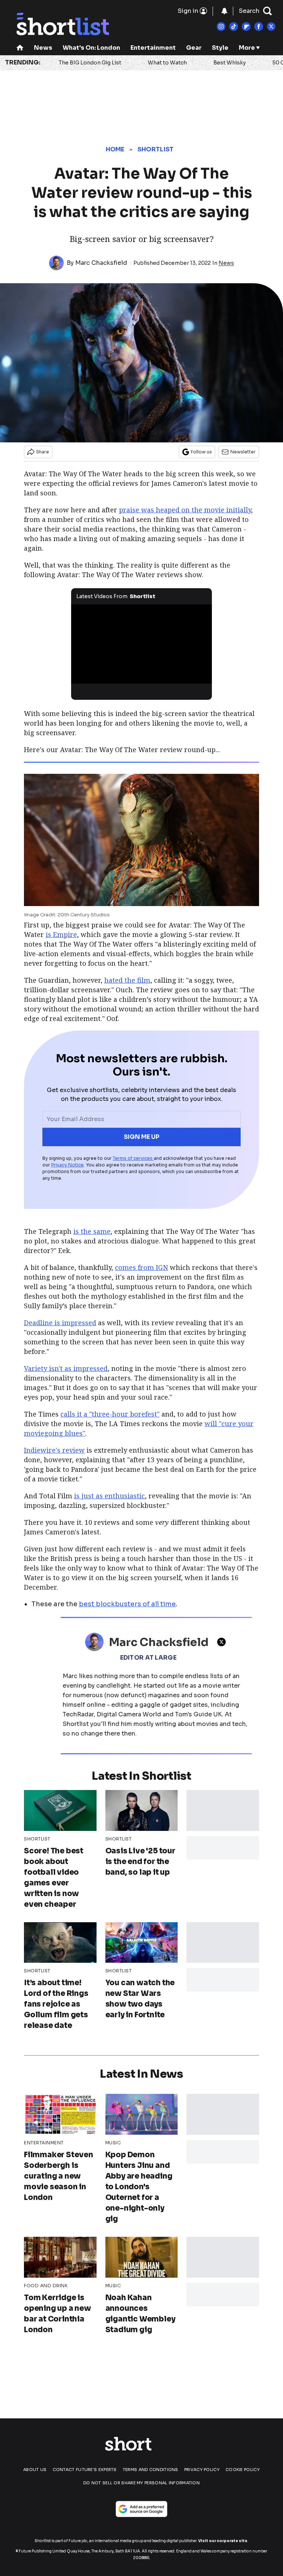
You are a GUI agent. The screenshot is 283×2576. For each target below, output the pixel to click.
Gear (194, 48)
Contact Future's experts (85, 2470)
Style (220, 48)
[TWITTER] (223, 1642)
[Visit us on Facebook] (259, 27)
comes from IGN (141, 1267)
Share (43, 452)
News (43, 48)
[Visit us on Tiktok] (234, 27)
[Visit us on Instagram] (221, 27)
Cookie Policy (243, 2470)
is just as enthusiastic (109, 1496)
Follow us (201, 452)
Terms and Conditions (151, 2470)
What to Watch (167, 63)
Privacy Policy (202, 2470)
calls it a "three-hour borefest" (110, 1414)
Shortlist (156, 149)
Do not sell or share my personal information (141, 2483)
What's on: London (91, 48)
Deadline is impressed (60, 1323)
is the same (92, 1231)
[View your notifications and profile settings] (224, 11)
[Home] (20, 48)
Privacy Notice (67, 1165)
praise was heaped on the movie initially (185, 510)
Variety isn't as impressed (66, 1368)
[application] (142, 644)
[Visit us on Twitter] (271, 27)
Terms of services (133, 1158)
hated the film (127, 980)
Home (115, 149)
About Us (35, 2470)
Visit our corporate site (223, 2541)
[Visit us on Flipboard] (246, 27)
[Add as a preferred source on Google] (141, 2509)
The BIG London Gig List (90, 63)
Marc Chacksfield (101, 263)
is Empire (61, 934)
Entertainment (153, 48)
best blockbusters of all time (127, 1604)
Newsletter (243, 452)
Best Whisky (230, 63)
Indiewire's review (54, 1450)
